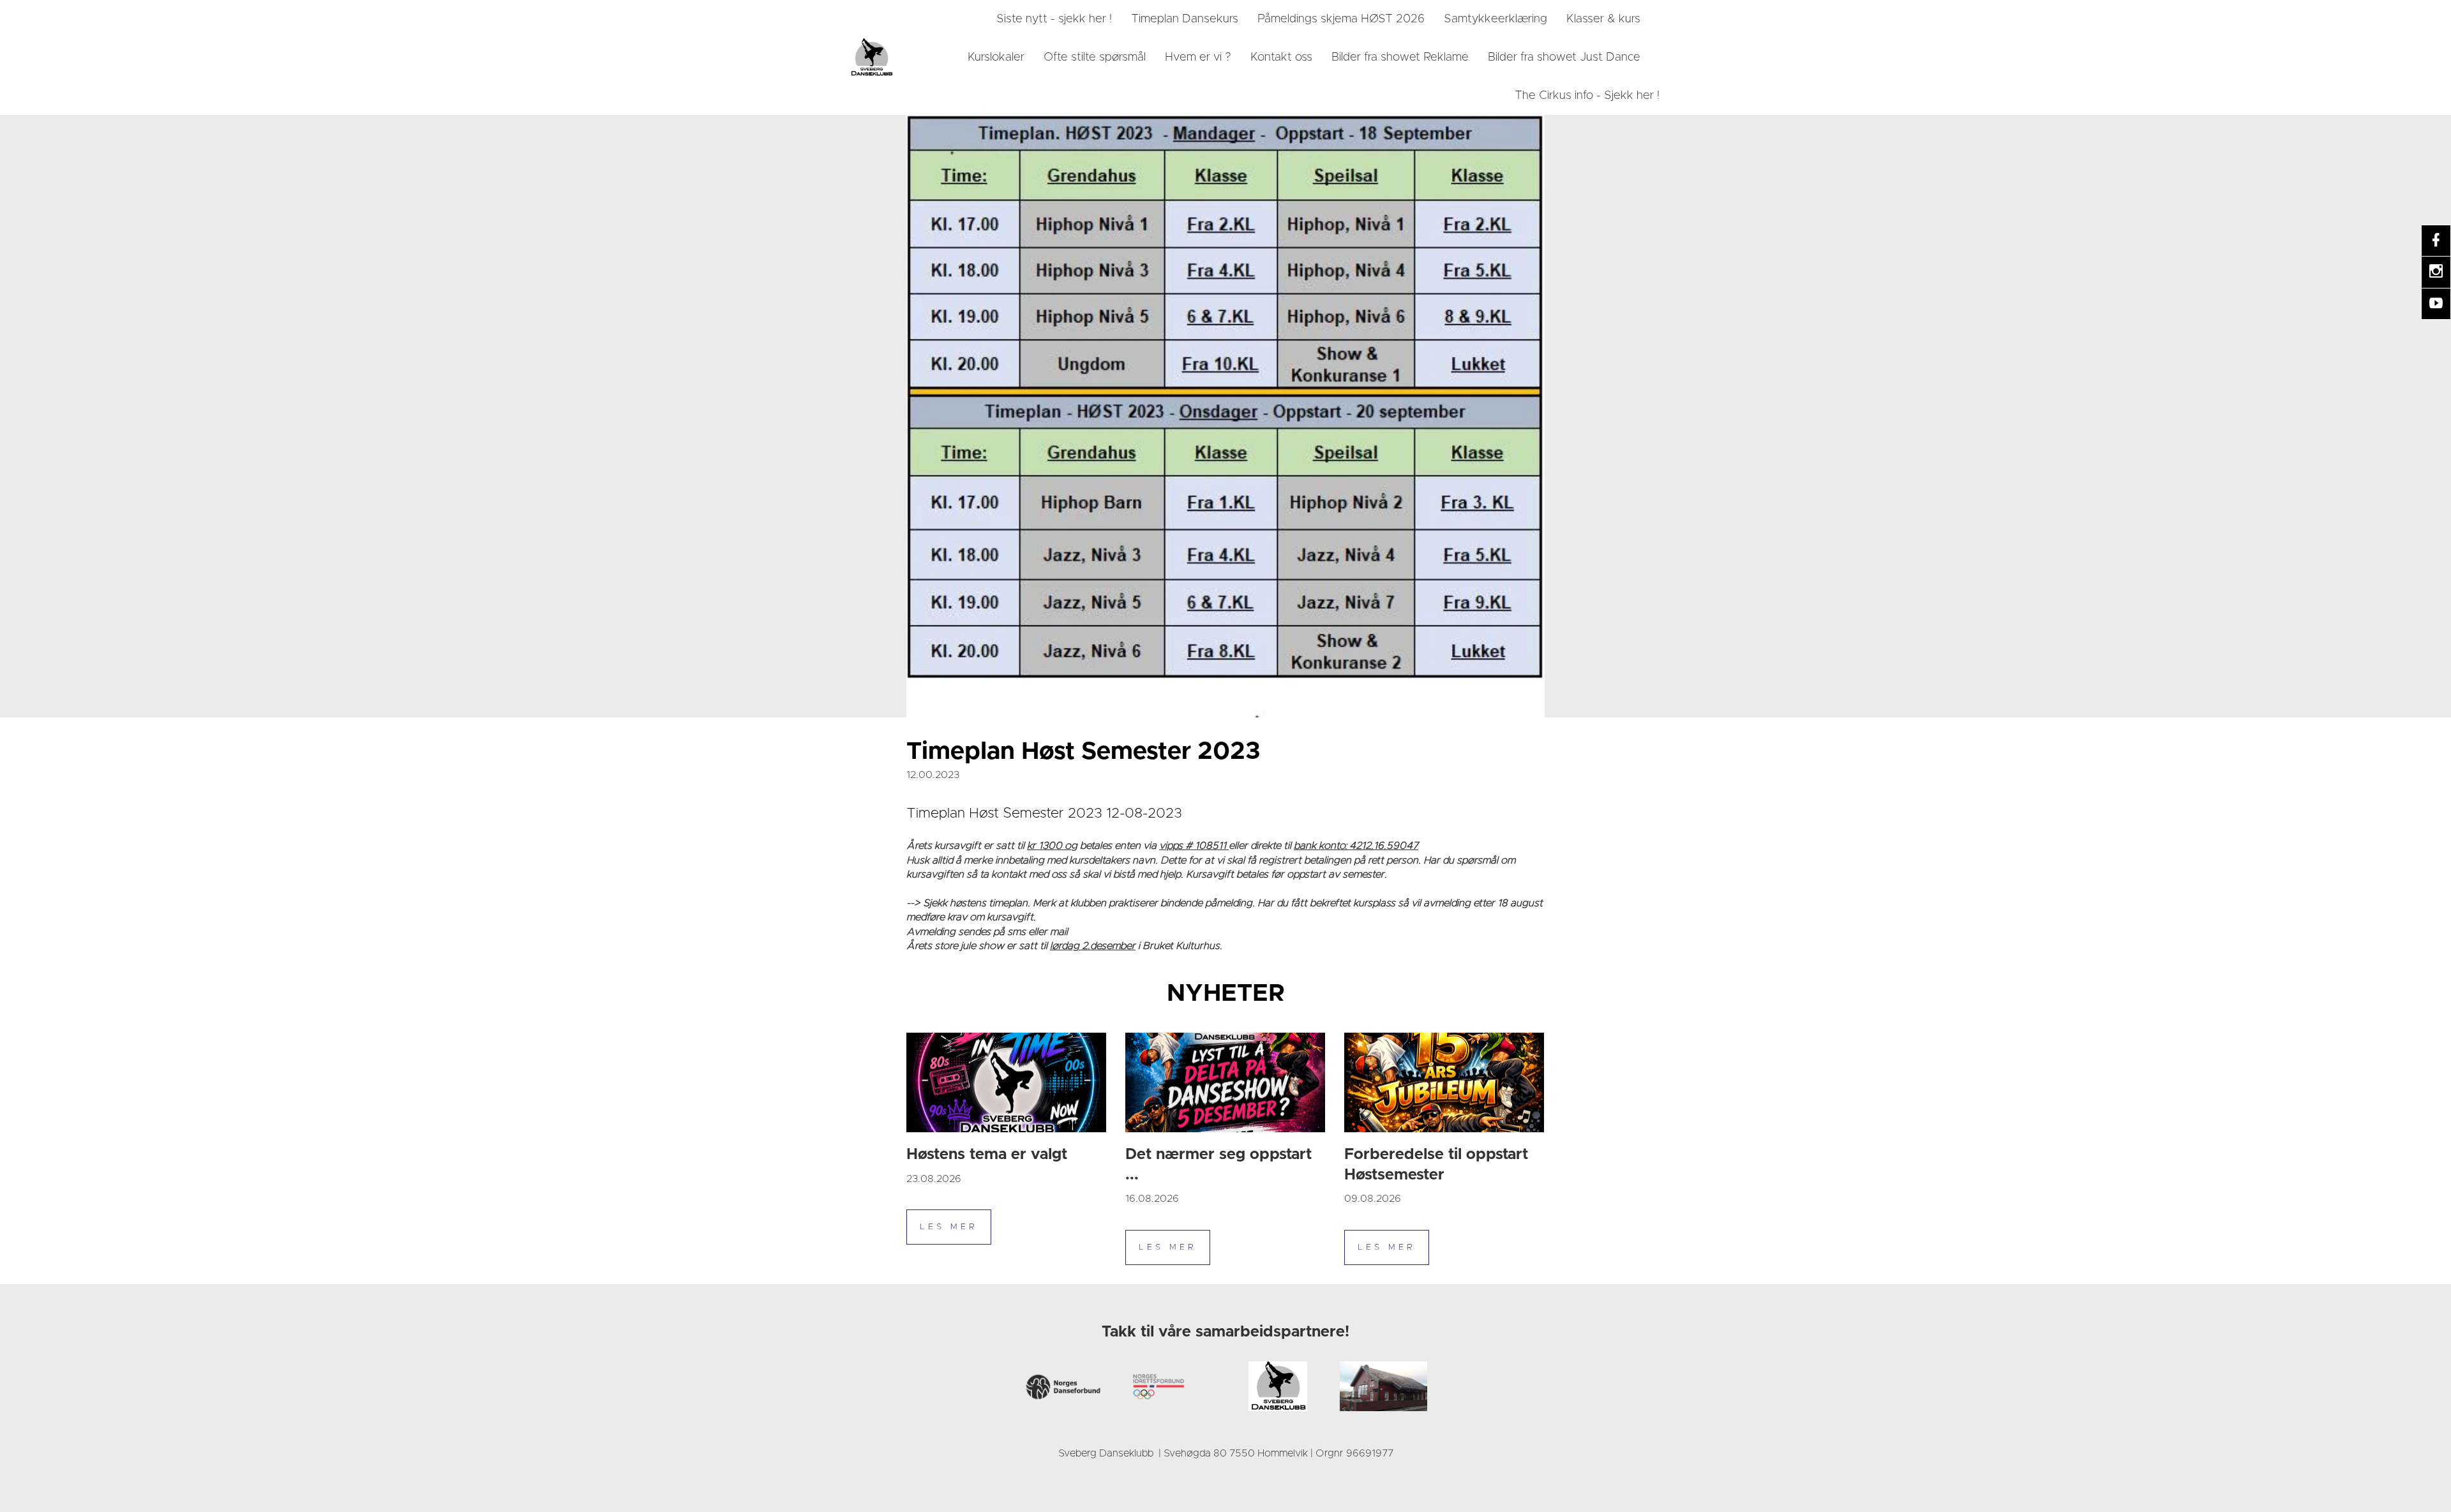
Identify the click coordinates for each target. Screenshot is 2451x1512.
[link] (871, 57)
